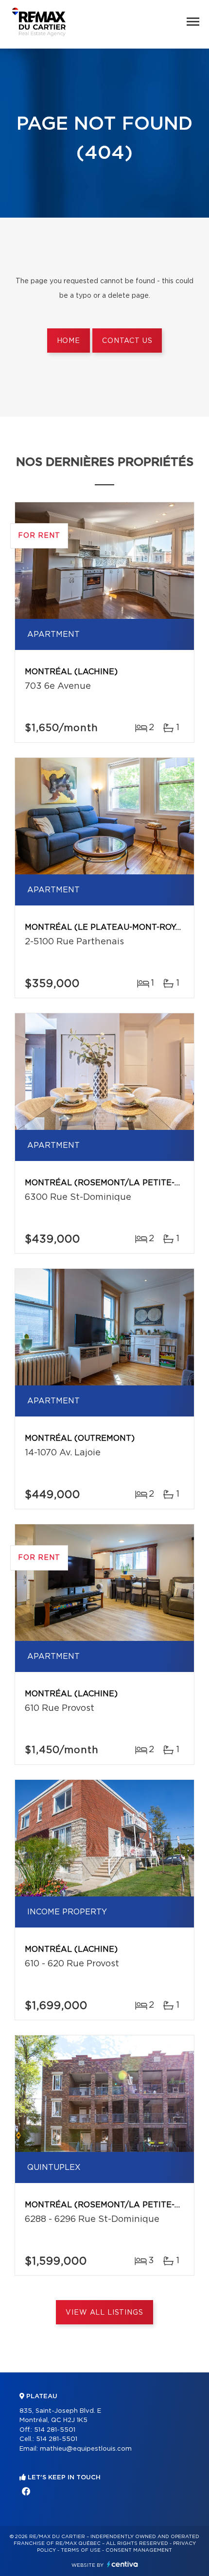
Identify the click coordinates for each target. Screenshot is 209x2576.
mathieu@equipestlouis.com (86, 2449)
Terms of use (81, 2550)
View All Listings (104, 2313)
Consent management (139, 2550)
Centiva (122, 2564)
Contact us (127, 341)
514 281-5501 (55, 2430)
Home (69, 341)
